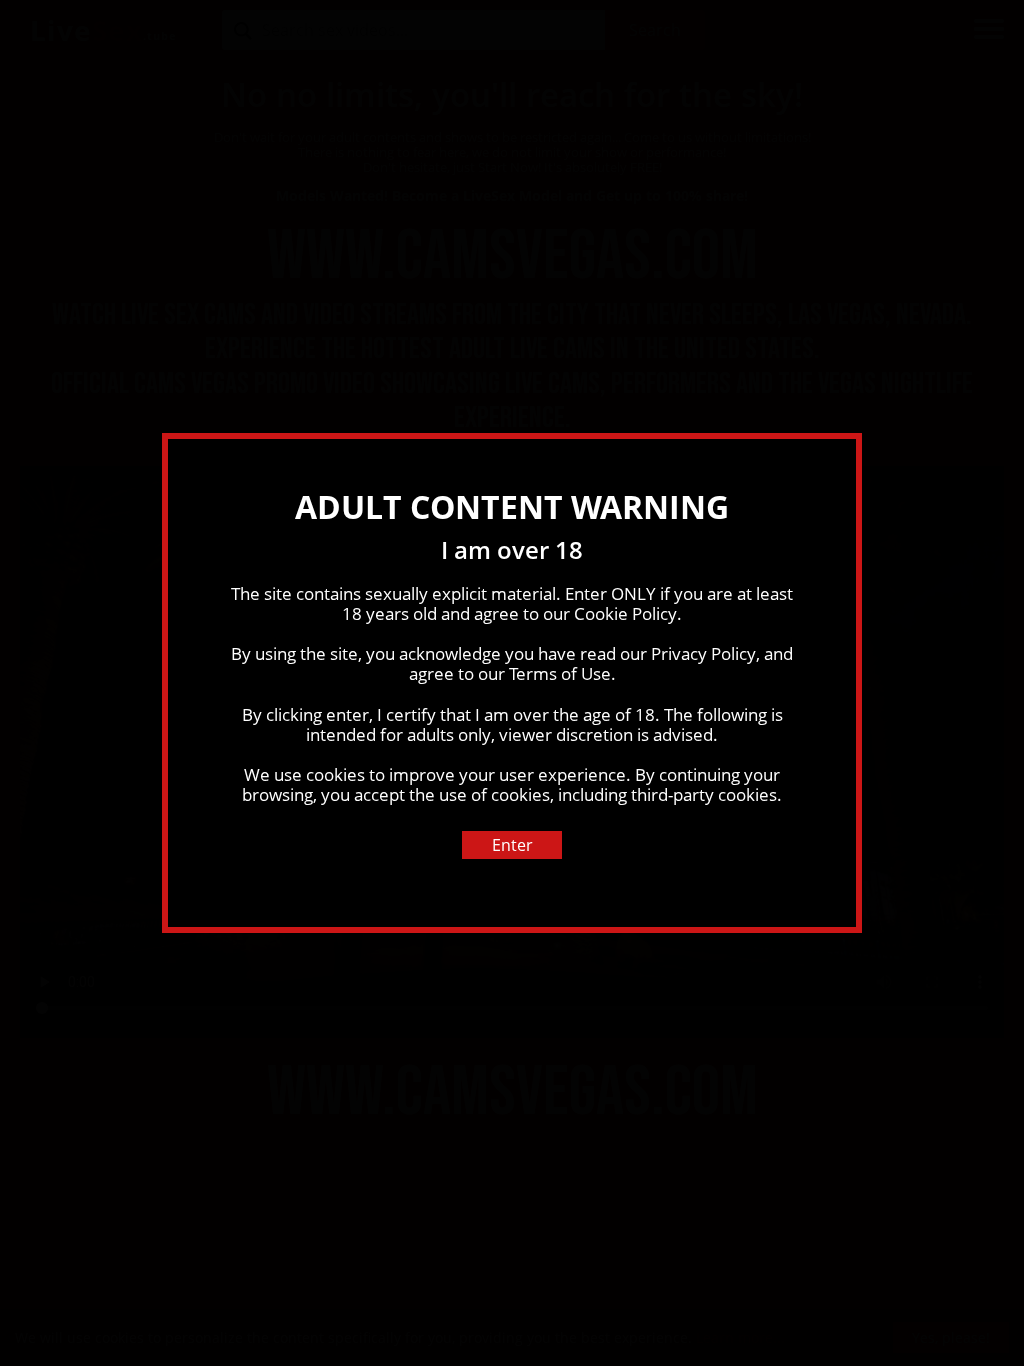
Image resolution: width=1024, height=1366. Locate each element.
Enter (512, 845)
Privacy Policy (703, 653)
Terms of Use (560, 673)
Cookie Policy (625, 613)
